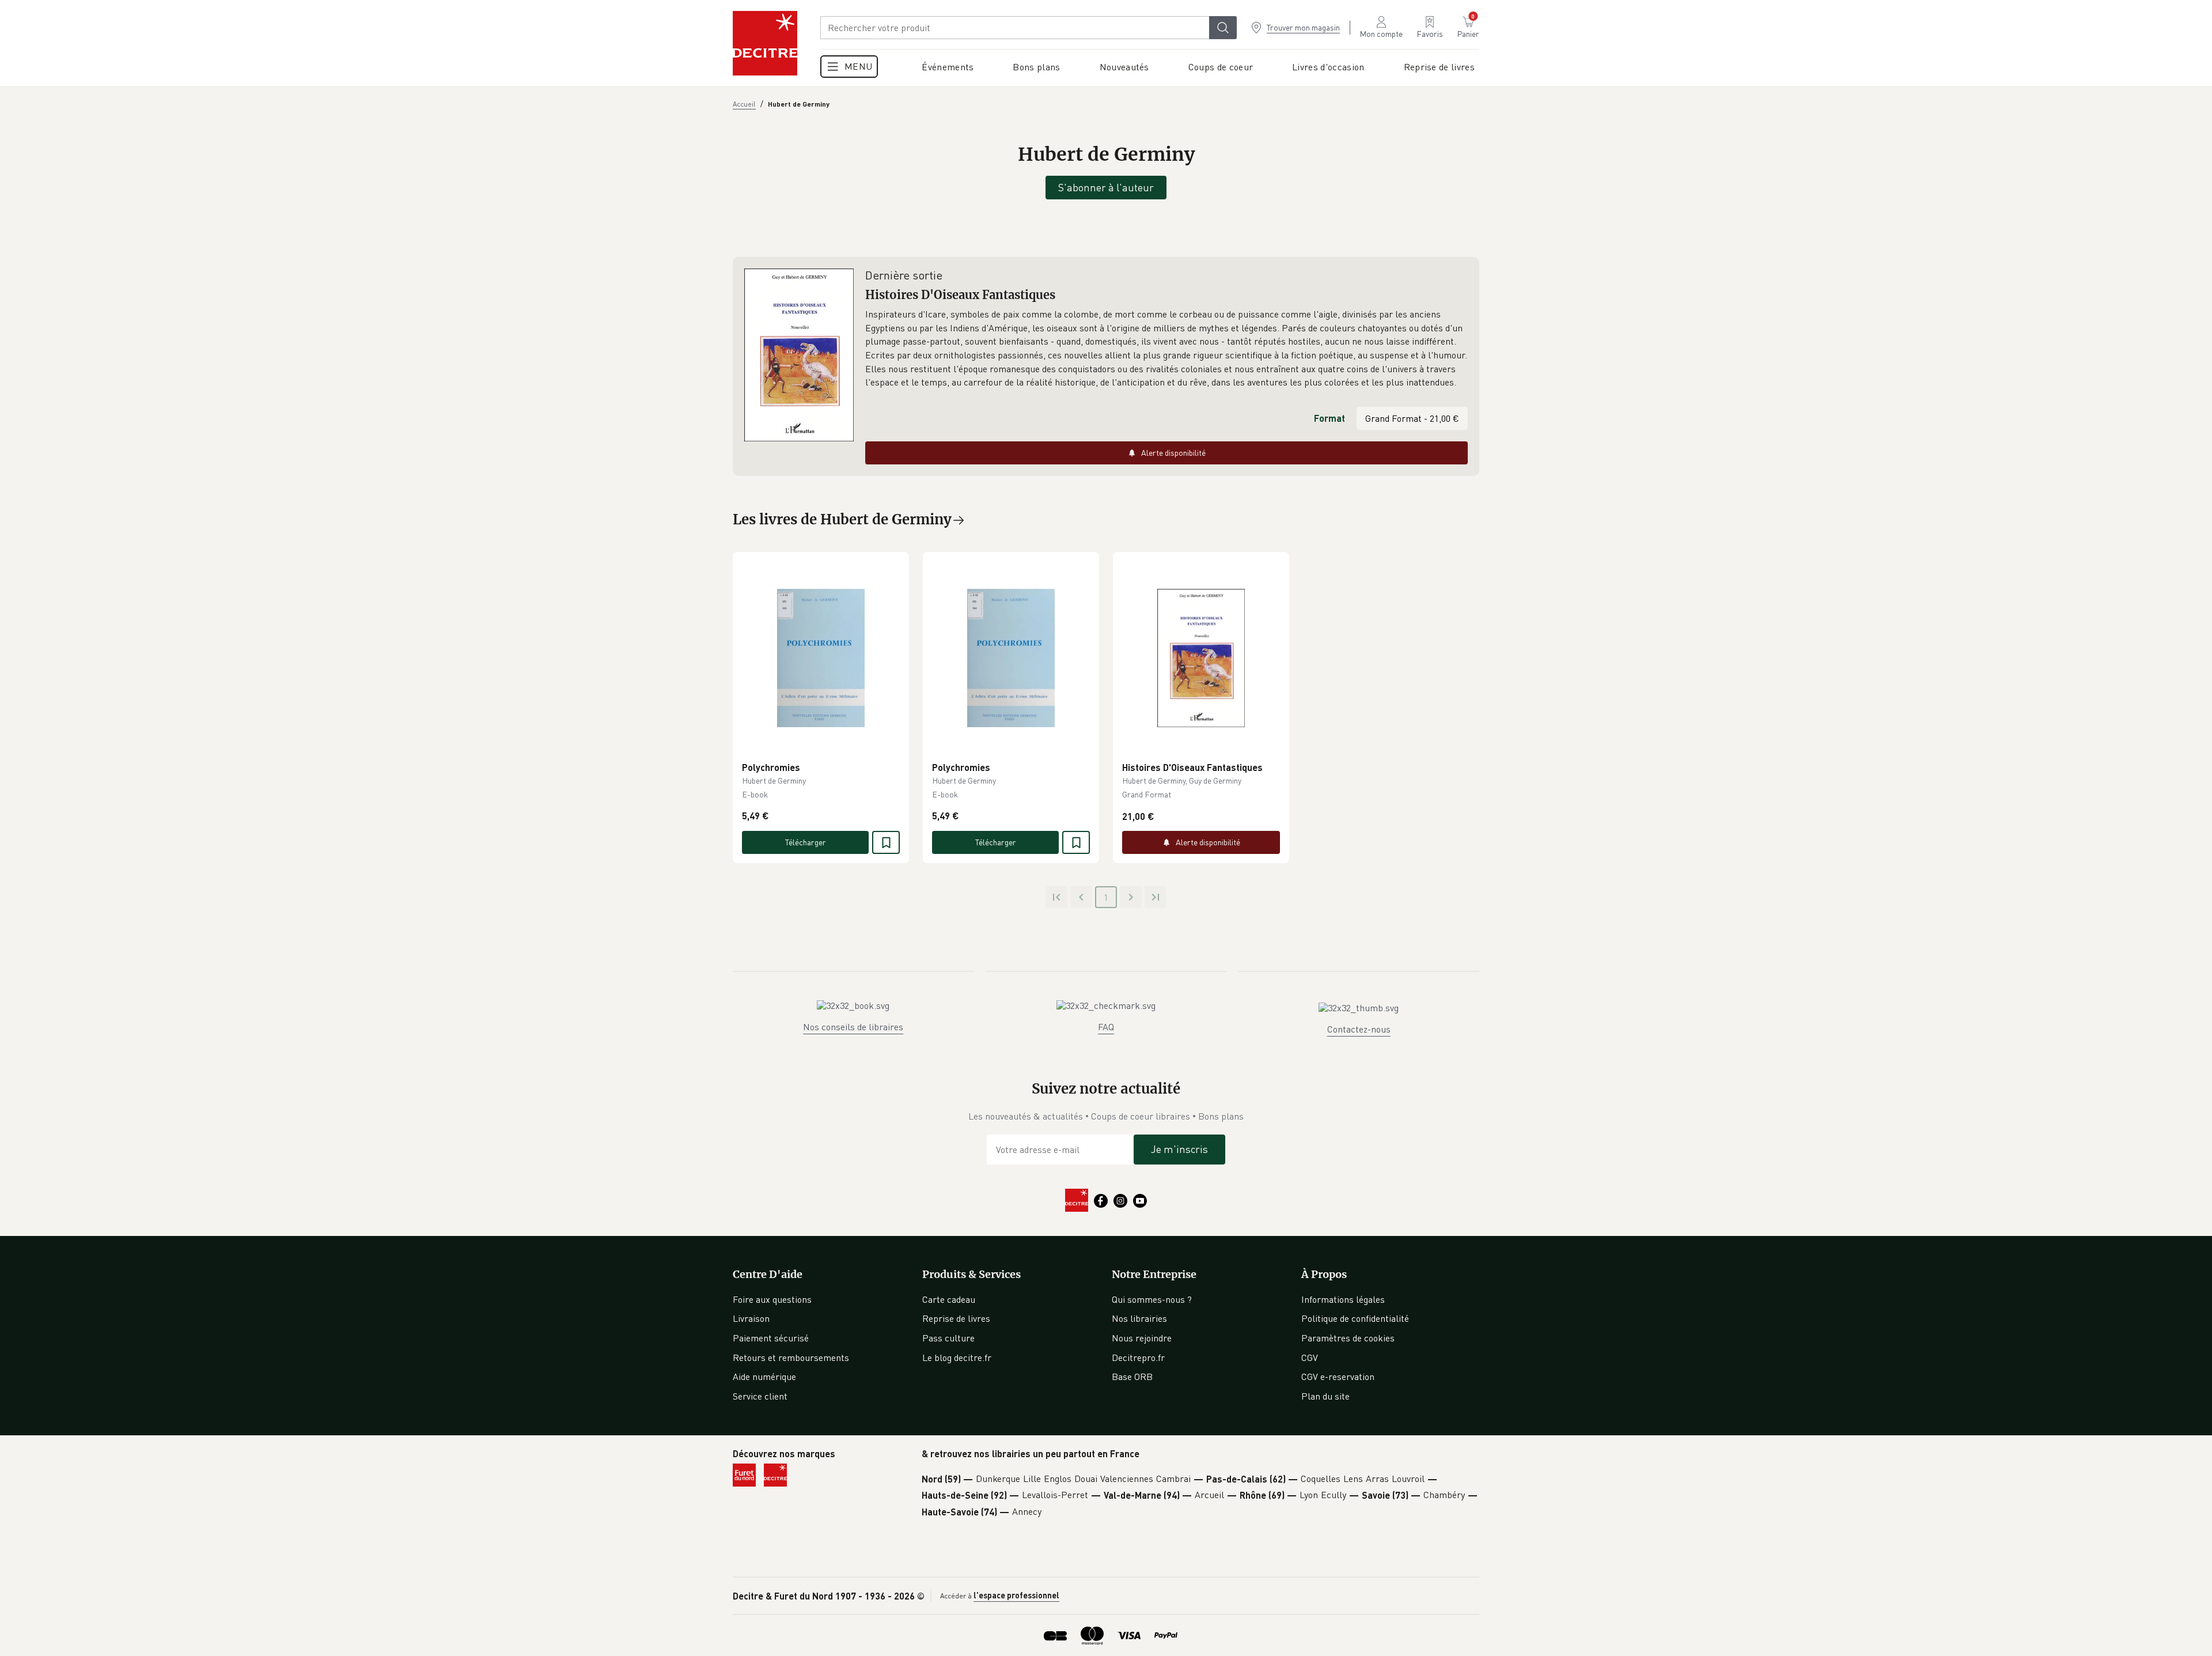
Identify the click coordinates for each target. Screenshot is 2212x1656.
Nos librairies (1139, 1318)
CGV (1310, 1358)
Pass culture (948, 1338)
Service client (760, 1396)
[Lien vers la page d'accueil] (765, 43)
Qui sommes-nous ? (1152, 1299)
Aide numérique (764, 1377)
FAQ (1106, 1027)
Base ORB (1132, 1377)
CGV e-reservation (1338, 1377)
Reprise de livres (956, 1318)
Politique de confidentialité (1355, 1318)
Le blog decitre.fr (957, 1358)
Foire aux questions (772, 1299)
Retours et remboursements (791, 1358)
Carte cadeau (949, 1299)
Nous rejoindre (1142, 1338)
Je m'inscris (1179, 1149)
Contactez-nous (1359, 1029)
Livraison (751, 1318)
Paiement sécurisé (771, 1338)
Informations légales (1343, 1299)
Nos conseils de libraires (853, 1027)
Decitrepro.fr (1138, 1358)
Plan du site (1325, 1396)
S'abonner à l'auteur (1106, 187)
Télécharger (806, 842)
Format (1330, 418)
